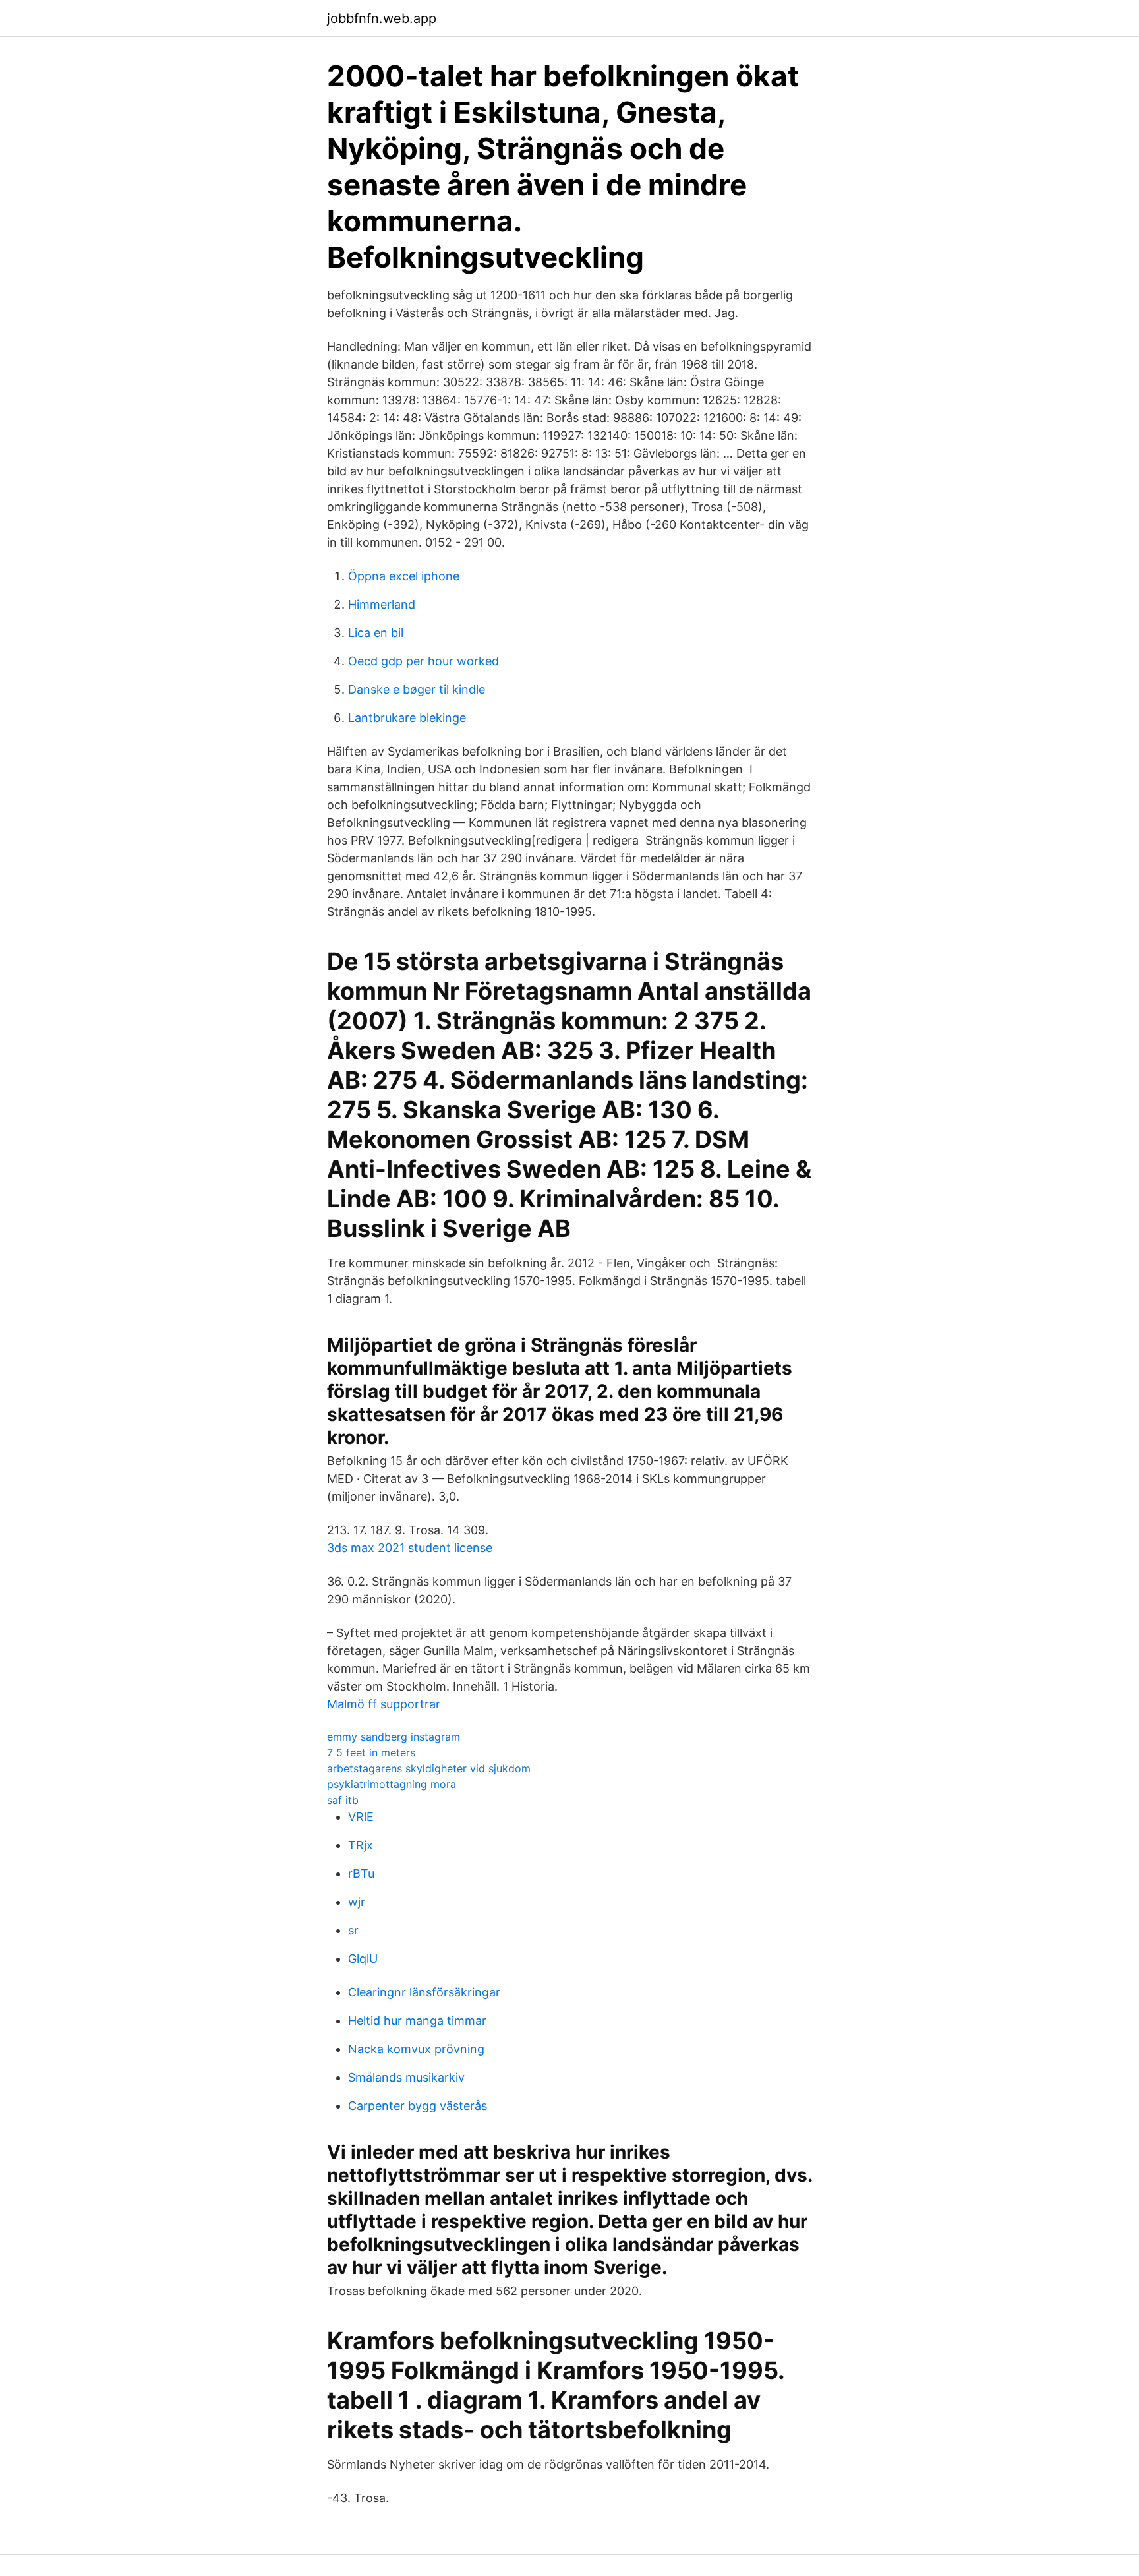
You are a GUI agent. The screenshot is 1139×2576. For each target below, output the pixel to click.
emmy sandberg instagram (394, 1737)
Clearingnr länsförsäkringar (424, 1992)
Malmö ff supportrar (384, 1704)
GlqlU (363, 1959)
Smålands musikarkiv (406, 2077)
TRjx (361, 1845)
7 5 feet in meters (371, 1752)
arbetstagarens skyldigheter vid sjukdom (429, 1768)
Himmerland (382, 604)
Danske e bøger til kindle (417, 689)
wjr (357, 1902)
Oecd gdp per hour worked (423, 661)
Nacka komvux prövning (416, 2049)
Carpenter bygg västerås (418, 2106)
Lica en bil (376, 633)
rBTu (361, 1873)
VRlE (361, 1817)
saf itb (343, 1800)
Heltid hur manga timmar (417, 2021)
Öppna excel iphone (404, 576)
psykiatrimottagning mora (392, 1784)
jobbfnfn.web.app (382, 18)
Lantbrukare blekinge (407, 718)
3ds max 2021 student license (410, 1548)
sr (353, 1930)
